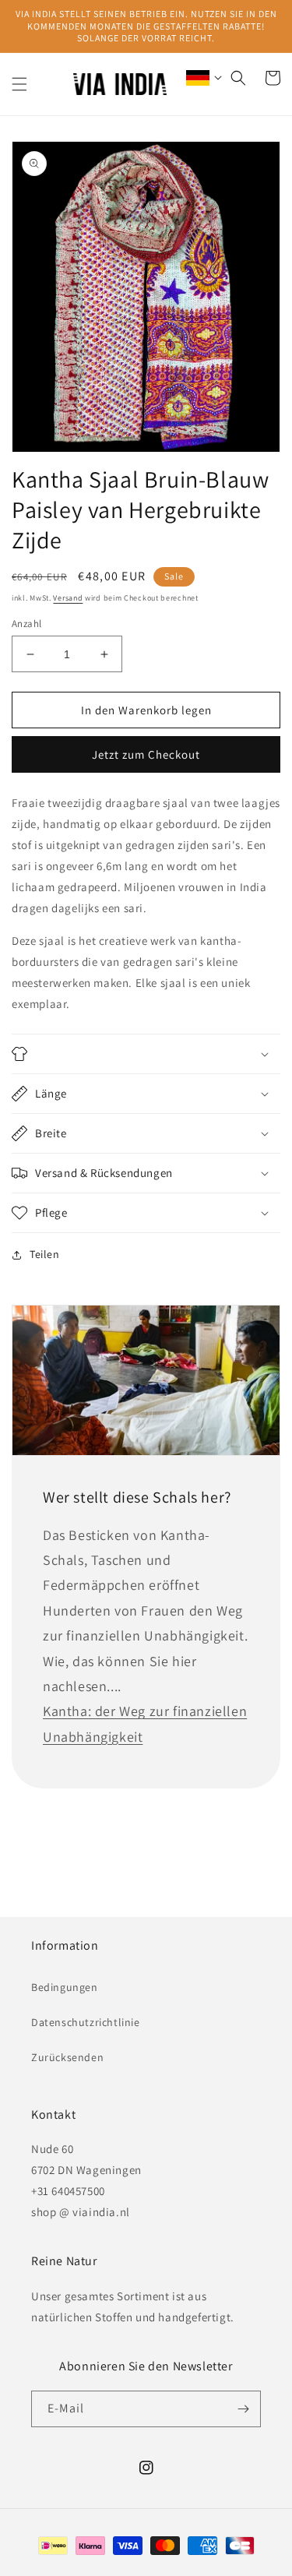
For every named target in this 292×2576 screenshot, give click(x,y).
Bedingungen (65, 1987)
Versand (68, 598)
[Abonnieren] (243, 2409)
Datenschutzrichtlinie (86, 2022)
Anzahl (26, 624)
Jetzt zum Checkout (146, 754)
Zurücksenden (67, 2057)
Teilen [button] (45, 1254)
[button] (19, 84)
